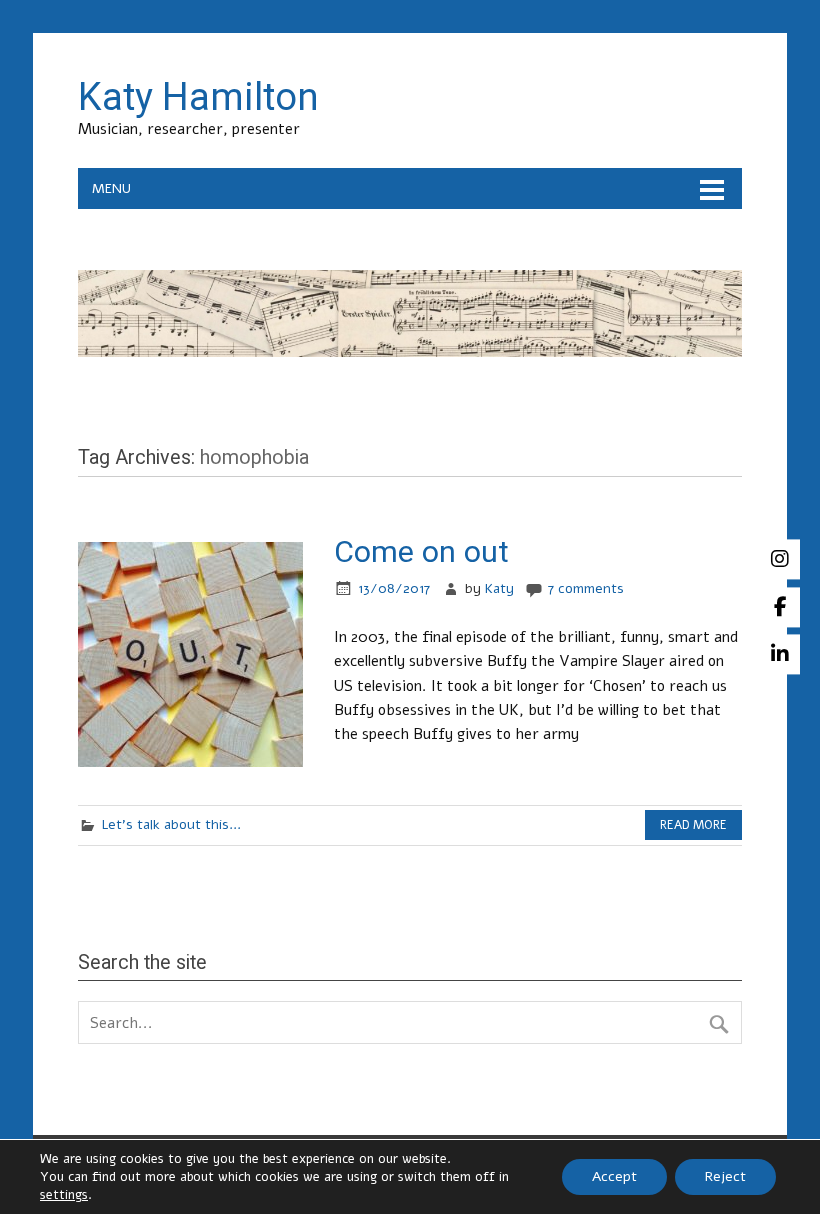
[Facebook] (780, 607)
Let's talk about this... (171, 824)
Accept (614, 1176)
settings (64, 1195)
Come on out (421, 551)
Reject (725, 1176)
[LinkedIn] (780, 655)
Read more (693, 825)
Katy (499, 588)
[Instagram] (780, 559)
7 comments (586, 588)
